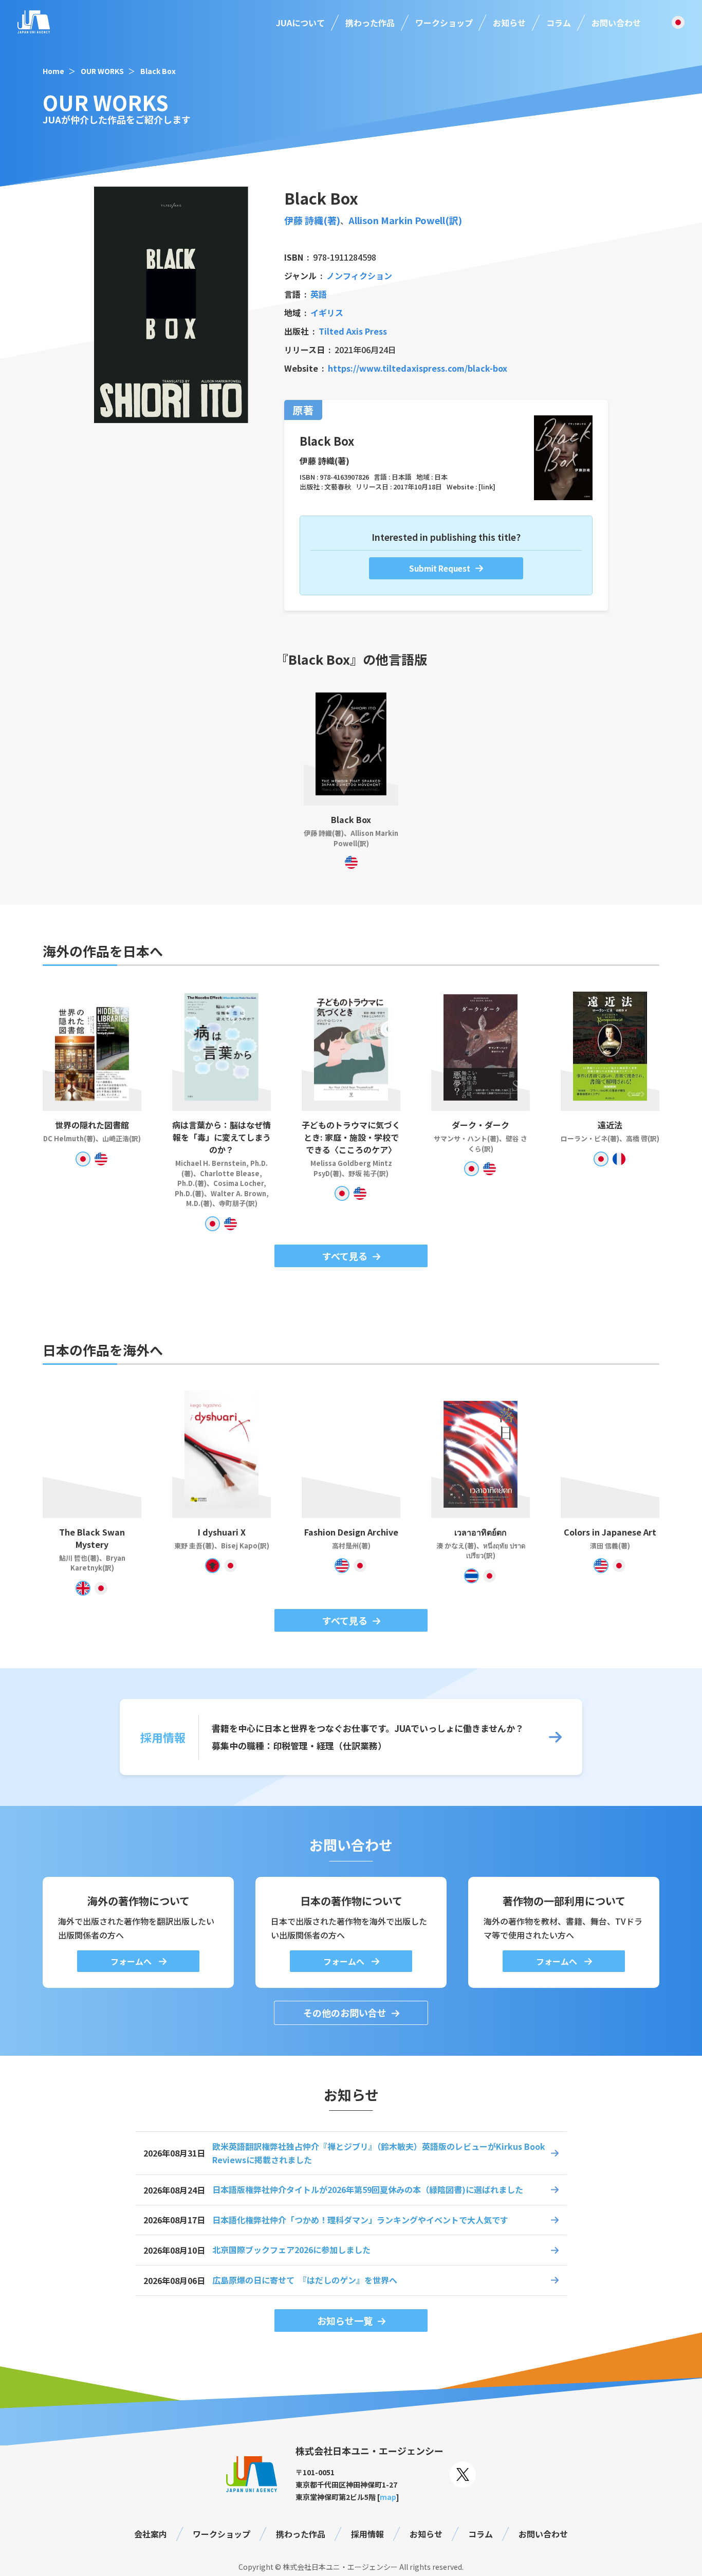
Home (53, 71)
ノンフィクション (359, 276)
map (388, 2497)
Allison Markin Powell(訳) (405, 220)
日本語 (402, 477)
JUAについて (300, 23)
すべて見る (345, 1256)
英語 (319, 294)
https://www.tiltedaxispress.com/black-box (418, 368)
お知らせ (509, 23)
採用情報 (367, 2534)
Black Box (158, 71)
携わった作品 (370, 23)
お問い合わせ (616, 23)
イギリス (327, 313)
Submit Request (440, 568)
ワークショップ (444, 23)
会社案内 (151, 2534)
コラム (559, 23)
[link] (487, 487)
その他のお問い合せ (345, 2013)
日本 (441, 477)
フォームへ (132, 1961)
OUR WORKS (102, 71)
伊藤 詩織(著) (312, 220)
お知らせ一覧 (345, 2321)
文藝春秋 (338, 487)
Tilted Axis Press (353, 331)
